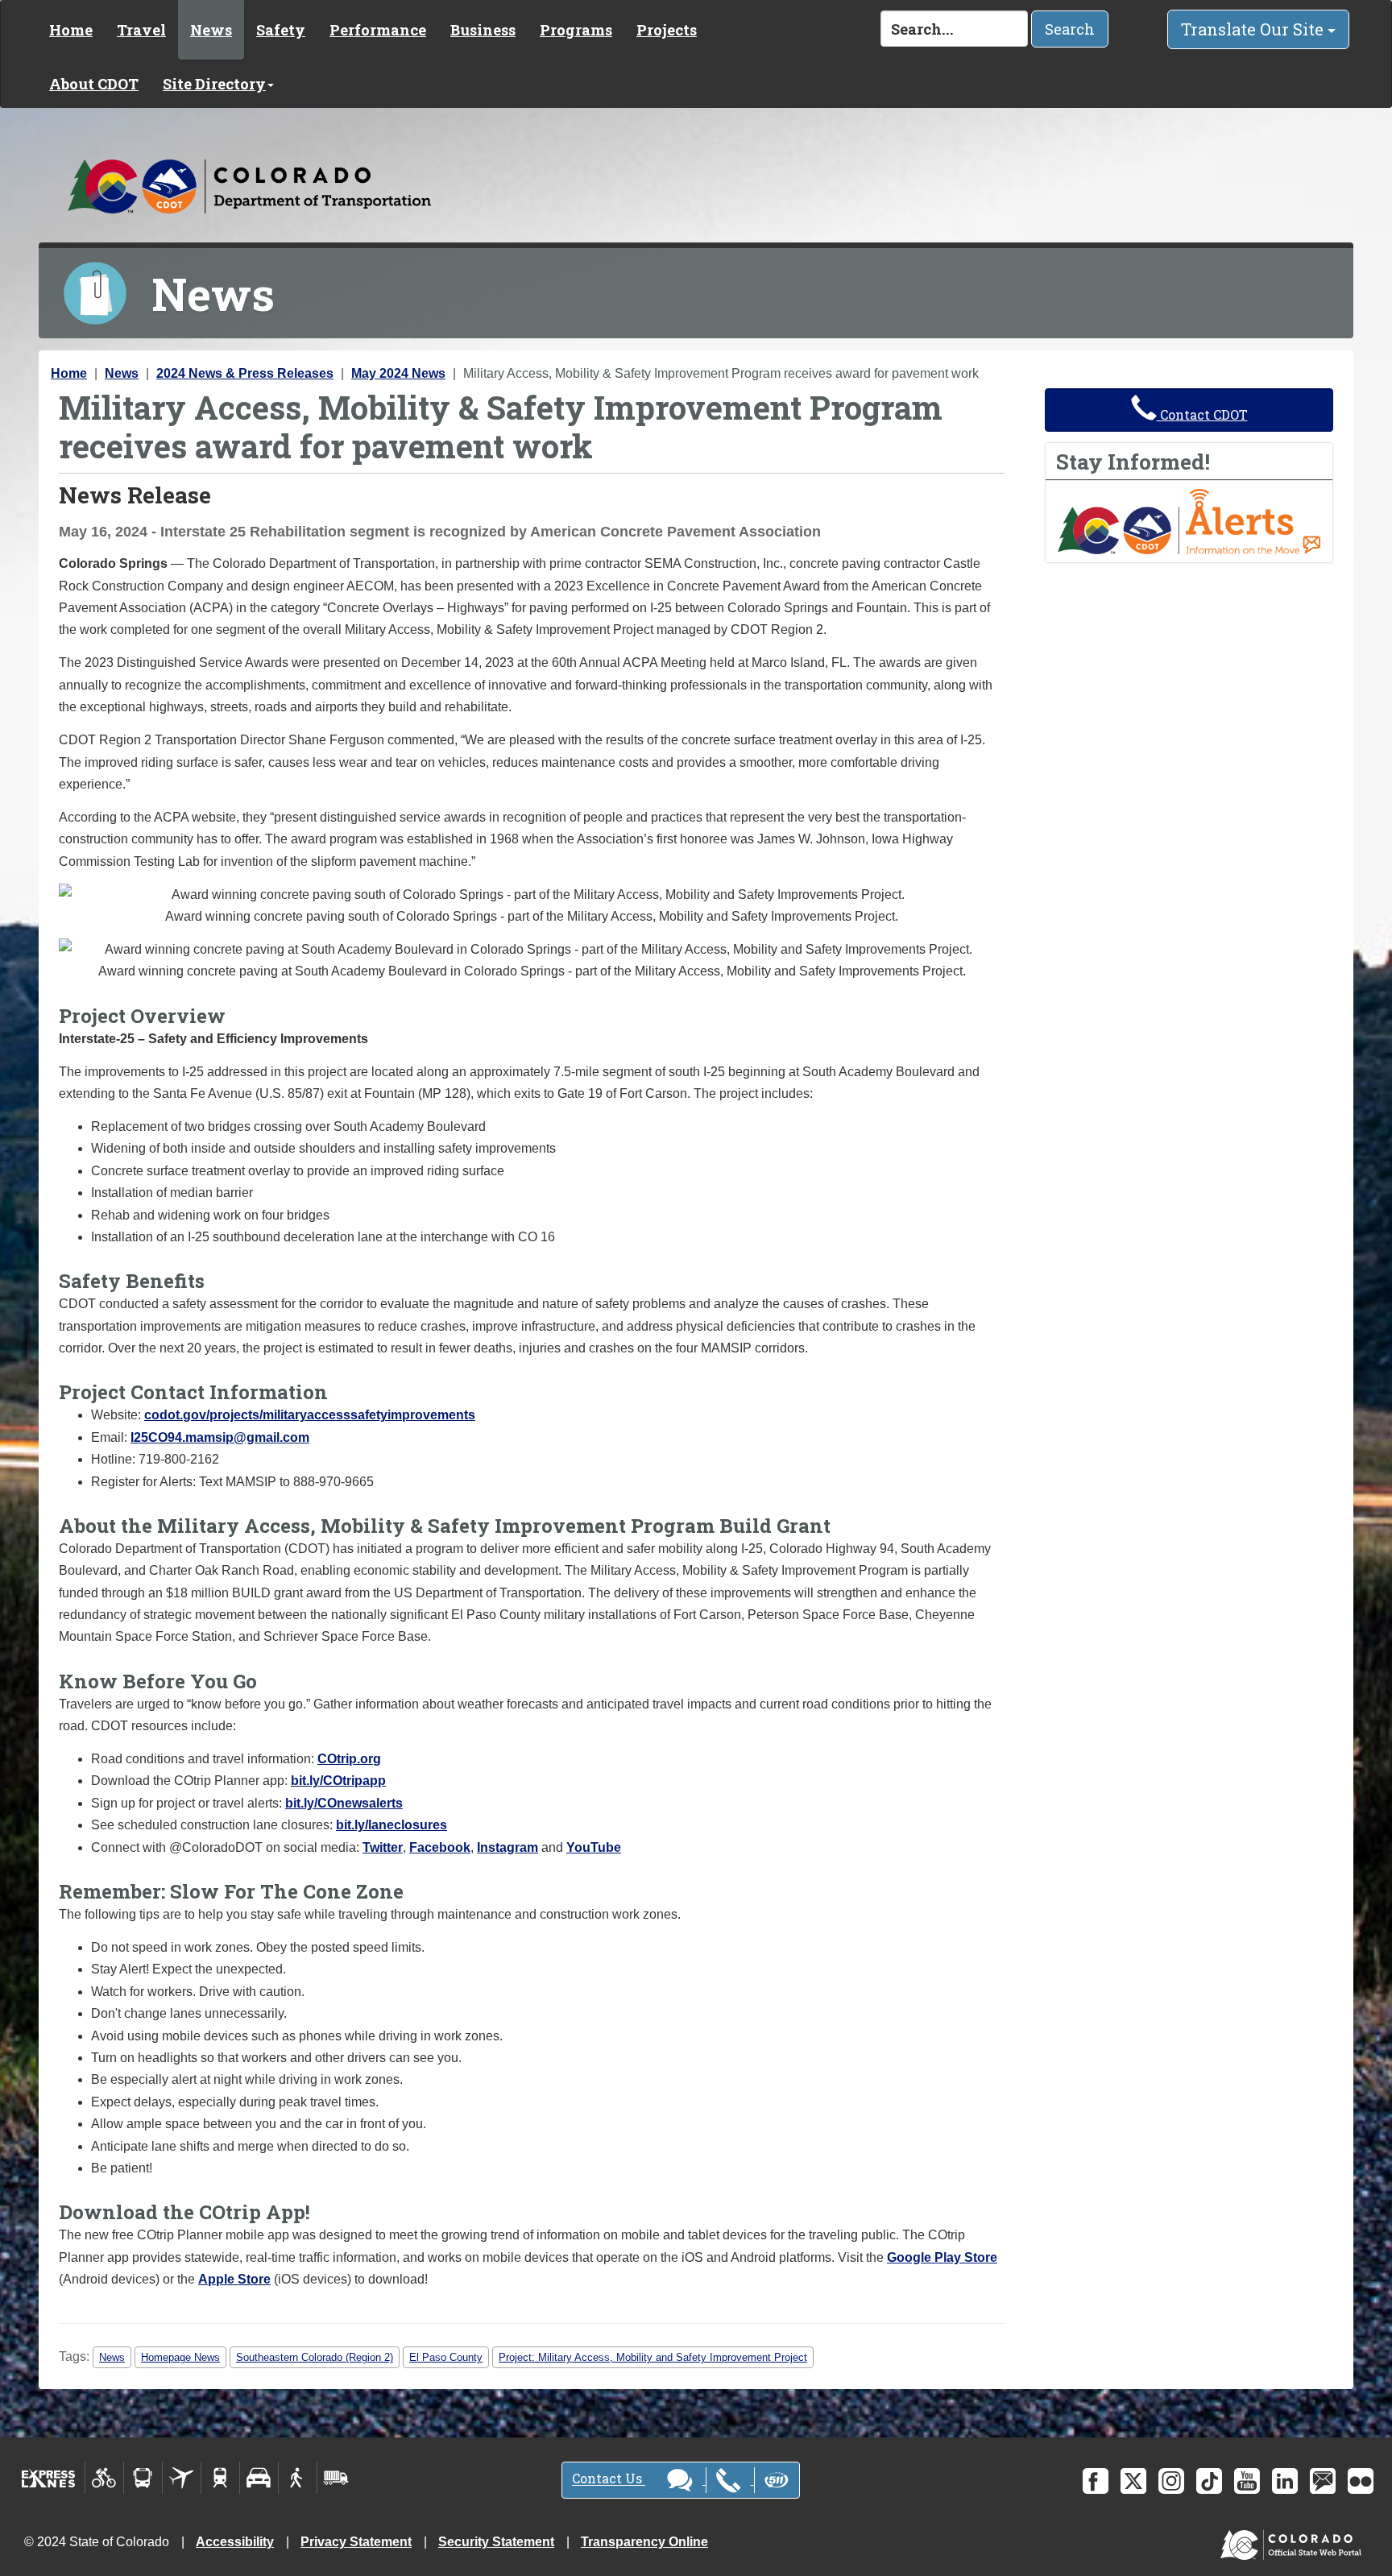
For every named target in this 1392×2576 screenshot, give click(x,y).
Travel (141, 30)
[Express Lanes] (49, 2478)
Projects (667, 30)
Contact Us (609, 2479)
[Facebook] (1096, 2481)
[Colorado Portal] (1294, 2541)
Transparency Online (644, 2542)
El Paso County (446, 2357)
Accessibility (235, 2542)
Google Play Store (942, 2257)
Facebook (440, 1847)
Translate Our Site (1254, 29)
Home (71, 30)
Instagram (507, 1847)
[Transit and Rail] (143, 2478)
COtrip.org (349, 1759)
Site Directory (214, 84)
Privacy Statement (356, 2542)
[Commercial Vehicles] (336, 2478)
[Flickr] (1361, 2481)
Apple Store (234, 2279)
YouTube (594, 1847)
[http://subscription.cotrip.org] (1189, 521)
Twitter (383, 1847)
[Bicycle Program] (104, 2478)
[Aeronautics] (182, 2478)
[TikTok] (1209, 2481)
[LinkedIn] (1285, 2481)
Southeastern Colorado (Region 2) (315, 2357)
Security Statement (496, 2542)
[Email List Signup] (1323, 2481)
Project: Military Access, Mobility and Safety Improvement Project (653, 2357)
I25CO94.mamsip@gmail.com (220, 1437)
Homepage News (180, 2357)
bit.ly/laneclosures (391, 1825)
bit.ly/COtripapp (338, 1781)
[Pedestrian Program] (298, 2478)
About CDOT (94, 84)
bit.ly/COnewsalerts (344, 1803)
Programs (576, 30)
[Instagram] (1171, 2481)
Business (483, 30)
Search (1070, 29)
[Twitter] (1133, 2481)
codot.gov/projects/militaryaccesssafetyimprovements (310, 1415)
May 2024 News (398, 373)
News (211, 30)
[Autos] (259, 2478)
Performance (378, 30)
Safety (281, 30)
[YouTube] (1247, 2481)
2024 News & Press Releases (245, 373)
